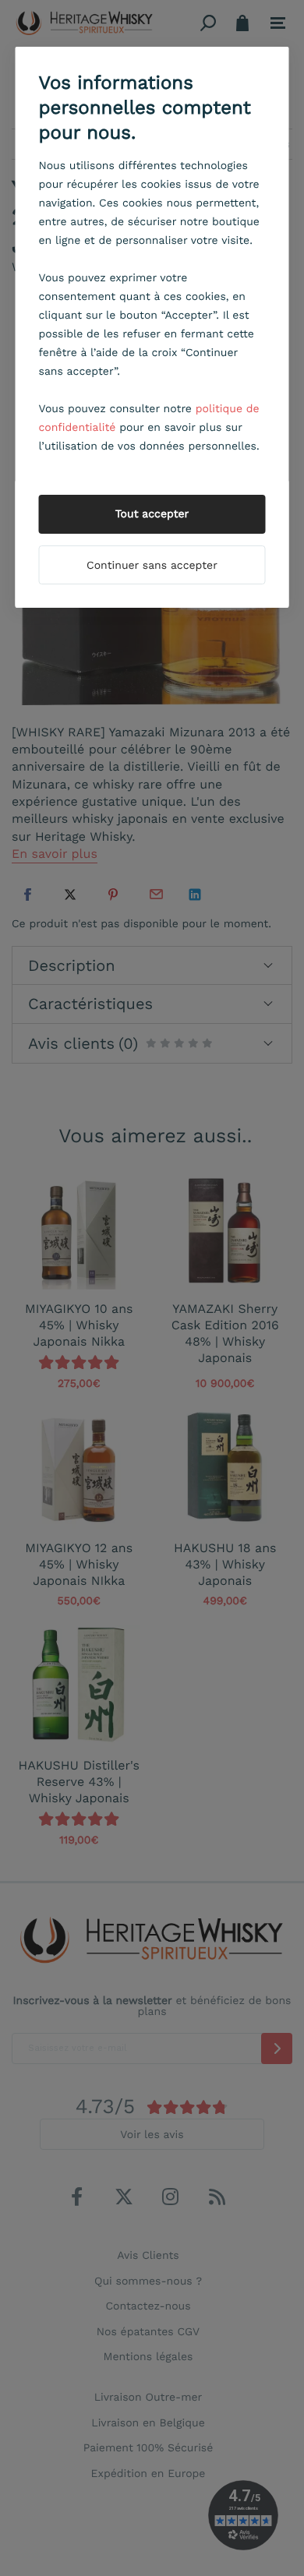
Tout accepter (152, 514)
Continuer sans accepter (152, 566)
